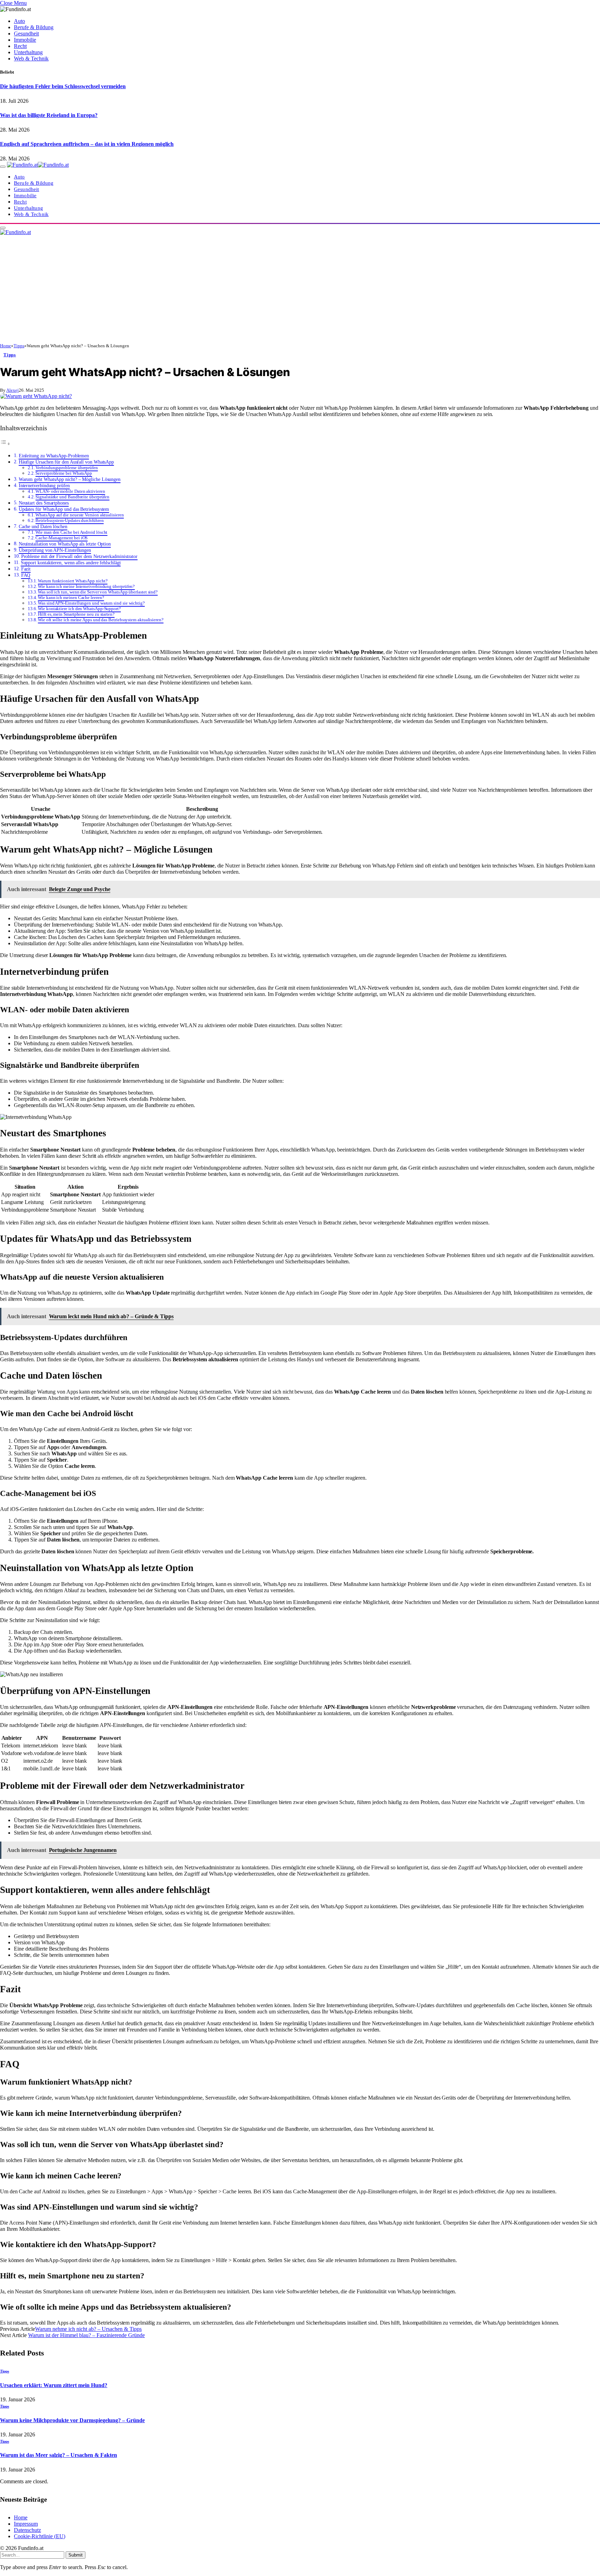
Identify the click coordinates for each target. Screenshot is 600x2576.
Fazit (26, 569)
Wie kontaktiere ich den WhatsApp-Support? (79, 609)
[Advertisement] (300, 291)
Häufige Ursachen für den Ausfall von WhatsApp (66, 462)
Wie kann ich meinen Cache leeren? (71, 597)
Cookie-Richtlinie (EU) (40, 2536)
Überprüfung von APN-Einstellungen (55, 550)
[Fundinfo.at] (38, 165)
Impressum (26, 2524)
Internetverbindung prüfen (44, 485)
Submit (76, 2555)
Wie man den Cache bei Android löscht (71, 532)
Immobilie (25, 40)
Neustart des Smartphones (44, 503)
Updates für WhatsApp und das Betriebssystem (64, 509)
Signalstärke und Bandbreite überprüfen (72, 497)
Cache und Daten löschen (43, 526)
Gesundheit (26, 34)
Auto (19, 21)
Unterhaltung (28, 52)
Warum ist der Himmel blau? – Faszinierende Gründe (86, 2335)
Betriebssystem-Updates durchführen (69, 520)
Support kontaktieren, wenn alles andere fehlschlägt (71, 563)
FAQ (26, 575)
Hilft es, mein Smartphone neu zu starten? (76, 614)
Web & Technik (31, 59)
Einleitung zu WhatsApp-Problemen (54, 456)
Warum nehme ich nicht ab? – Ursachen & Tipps (88, 2329)
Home (21, 2517)
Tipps (10, 355)
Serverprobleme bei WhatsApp (64, 473)
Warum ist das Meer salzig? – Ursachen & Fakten (59, 2455)
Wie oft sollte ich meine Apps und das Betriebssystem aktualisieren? (101, 620)
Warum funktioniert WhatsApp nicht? (73, 581)
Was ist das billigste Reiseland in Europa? (49, 115)
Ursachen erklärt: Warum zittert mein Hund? (54, 2385)
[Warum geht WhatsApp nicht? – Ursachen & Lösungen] (36, 396)
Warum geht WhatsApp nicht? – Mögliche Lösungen (70, 479)
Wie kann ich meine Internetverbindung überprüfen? (86, 586)
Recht (20, 46)
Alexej (12, 390)
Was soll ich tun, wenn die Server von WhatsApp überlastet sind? (98, 592)
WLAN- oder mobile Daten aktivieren (70, 491)
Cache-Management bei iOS (61, 538)
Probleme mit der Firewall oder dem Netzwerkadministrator (80, 556)
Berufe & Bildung (34, 27)
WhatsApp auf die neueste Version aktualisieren (80, 515)
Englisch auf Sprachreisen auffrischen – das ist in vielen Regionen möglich (87, 144)
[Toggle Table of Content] (5, 444)
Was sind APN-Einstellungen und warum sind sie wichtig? (91, 603)
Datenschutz (27, 2530)
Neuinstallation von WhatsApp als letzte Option (65, 544)
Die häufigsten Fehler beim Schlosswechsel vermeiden (63, 86)
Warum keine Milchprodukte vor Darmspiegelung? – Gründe (72, 2420)
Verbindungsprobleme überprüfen (67, 468)
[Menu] (3, 167)
